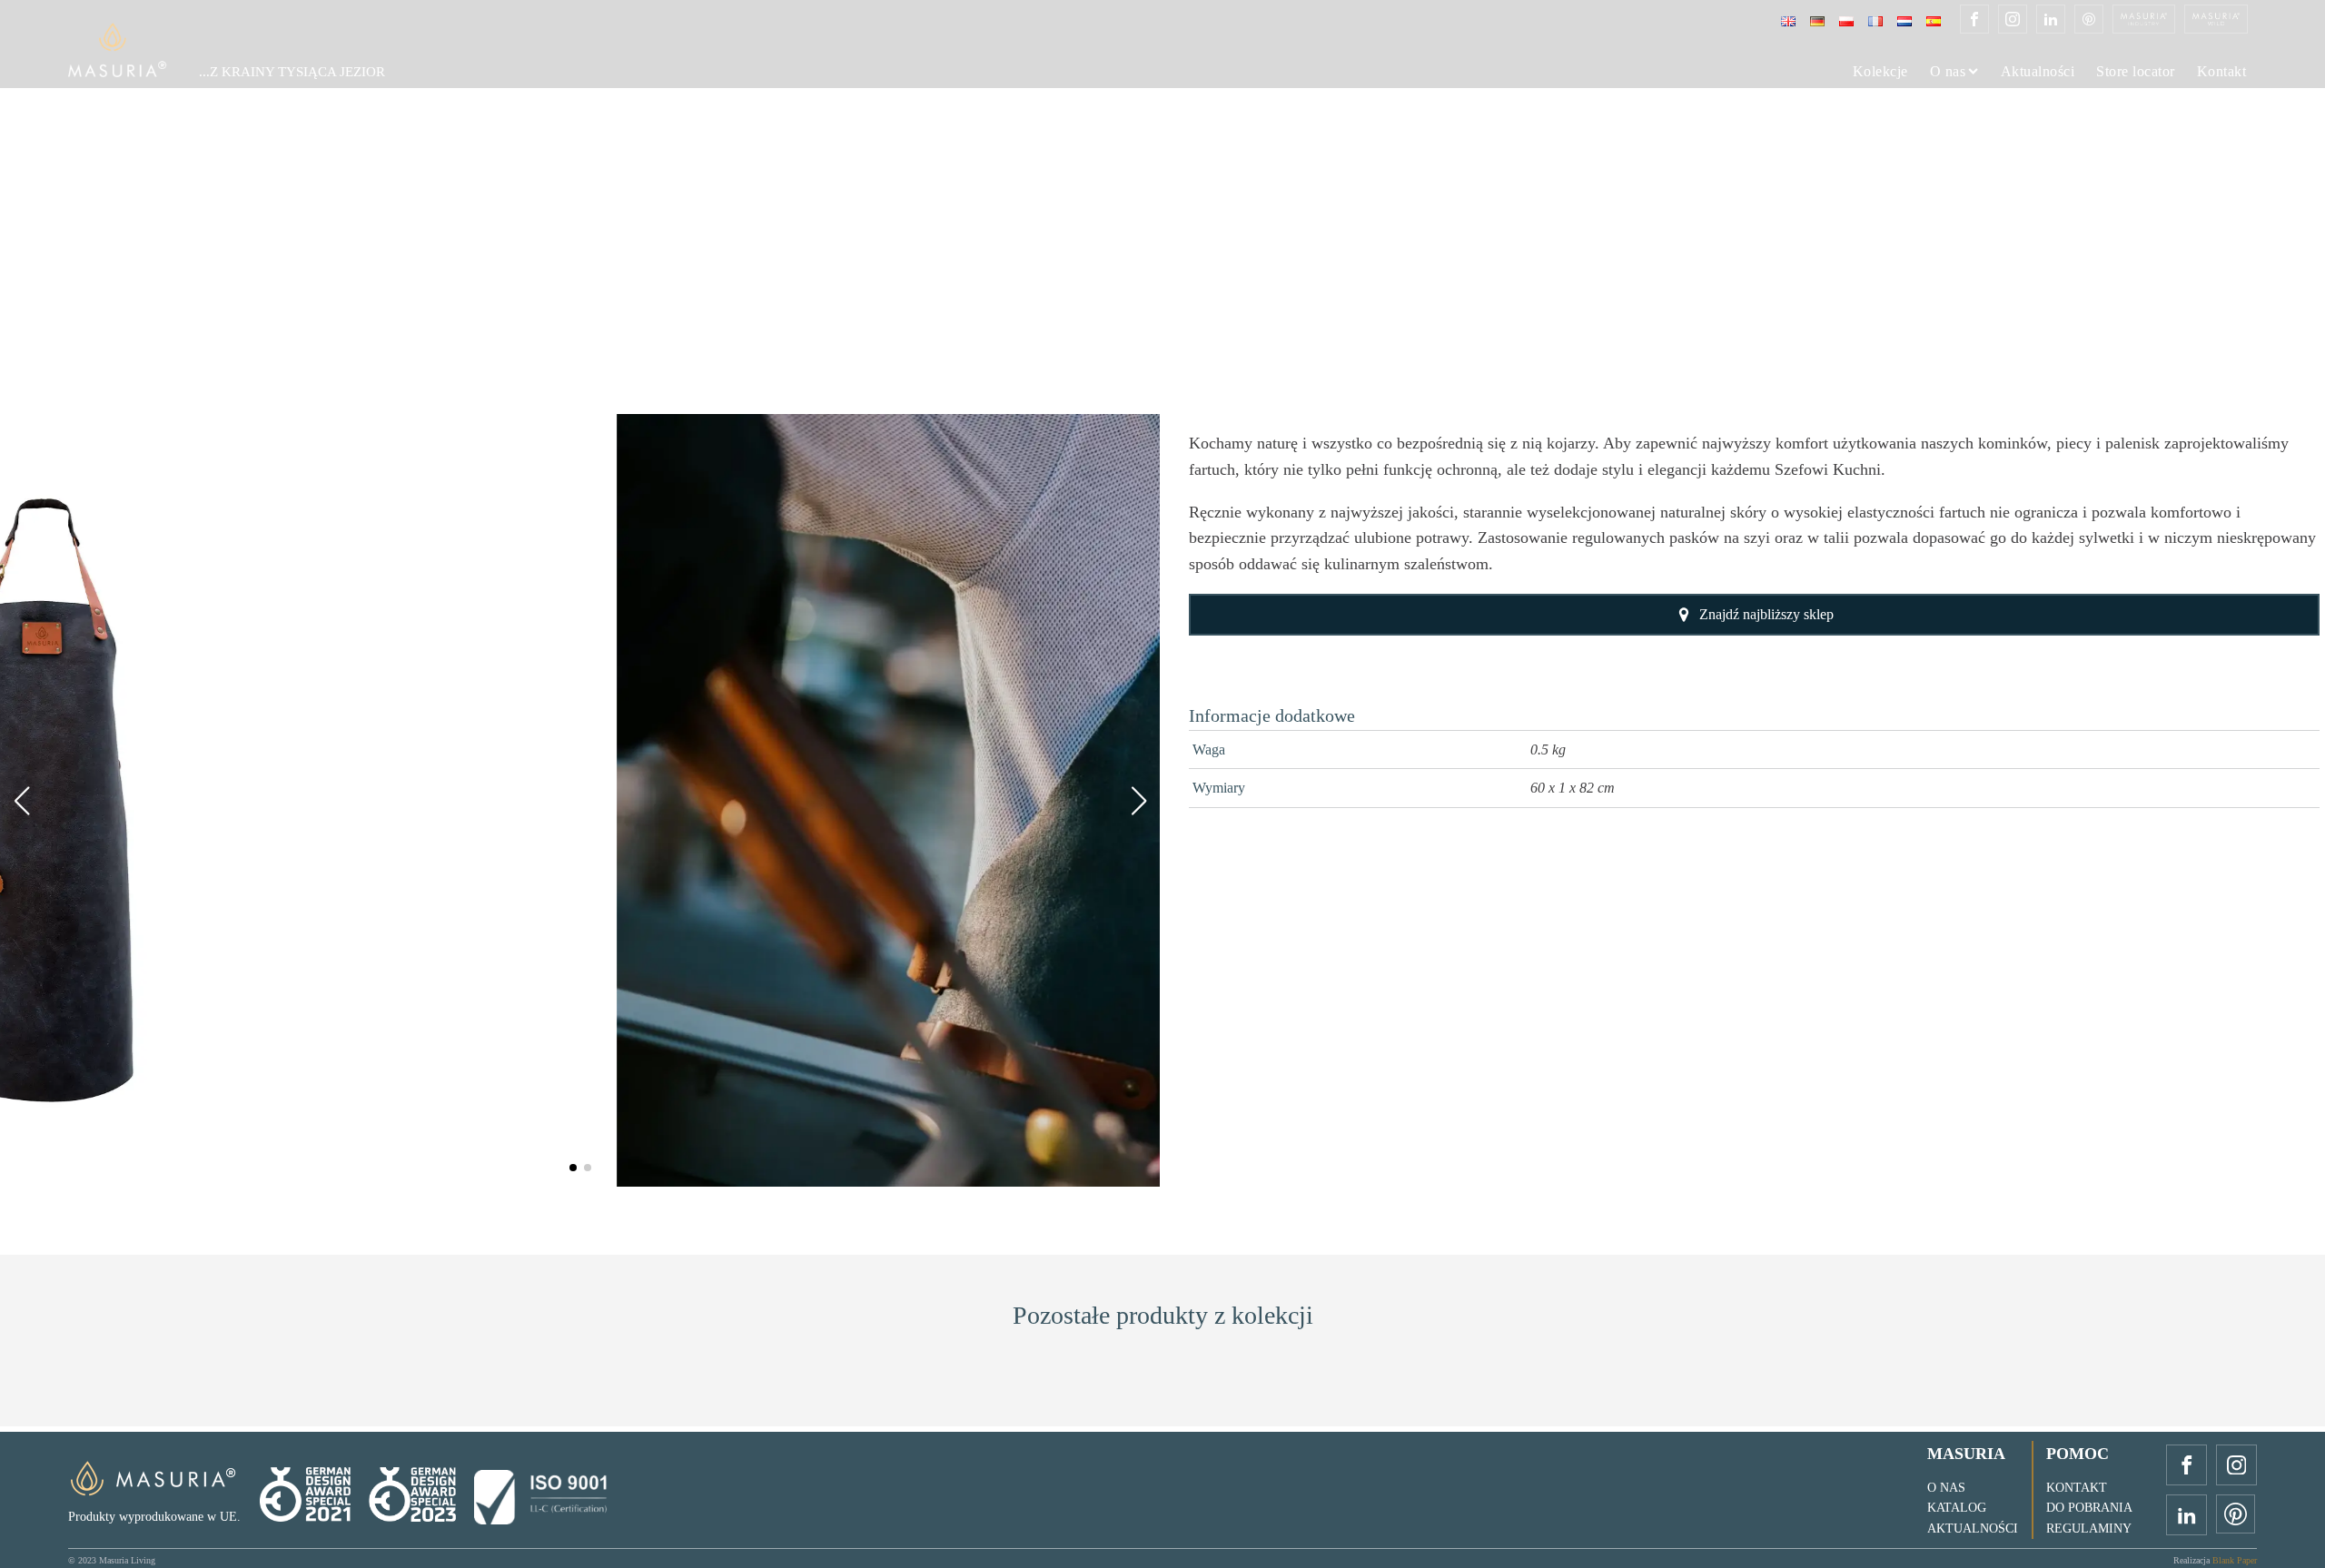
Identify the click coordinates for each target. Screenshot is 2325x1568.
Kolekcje (1880, 72)
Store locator (2136, 72)
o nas (1946, 1488)
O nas (1948, 72)
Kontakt (2222, 72)
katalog (1957, 1508)
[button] (573, 1168)
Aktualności (2038, 72)
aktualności (1973, 1529)
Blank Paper (2235, 1560)
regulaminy (2089, 1529)
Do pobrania (2089, 1508)
